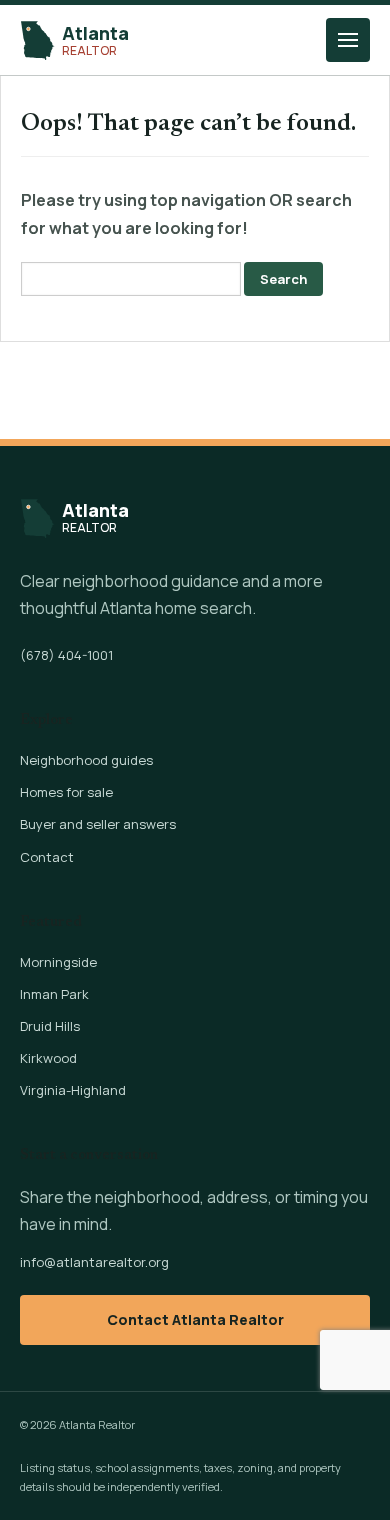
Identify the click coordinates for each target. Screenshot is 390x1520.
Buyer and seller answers (98, 824)
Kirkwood (48, 1058)
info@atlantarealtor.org (94, 1262)
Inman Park (54, 994)
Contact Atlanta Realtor (195, 1319)
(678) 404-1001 (66, 655)
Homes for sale (66, 792)
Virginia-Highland (73, 1090)
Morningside (58, 962)
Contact (47, 857)
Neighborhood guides (86, 760)
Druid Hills (50, 1026)
